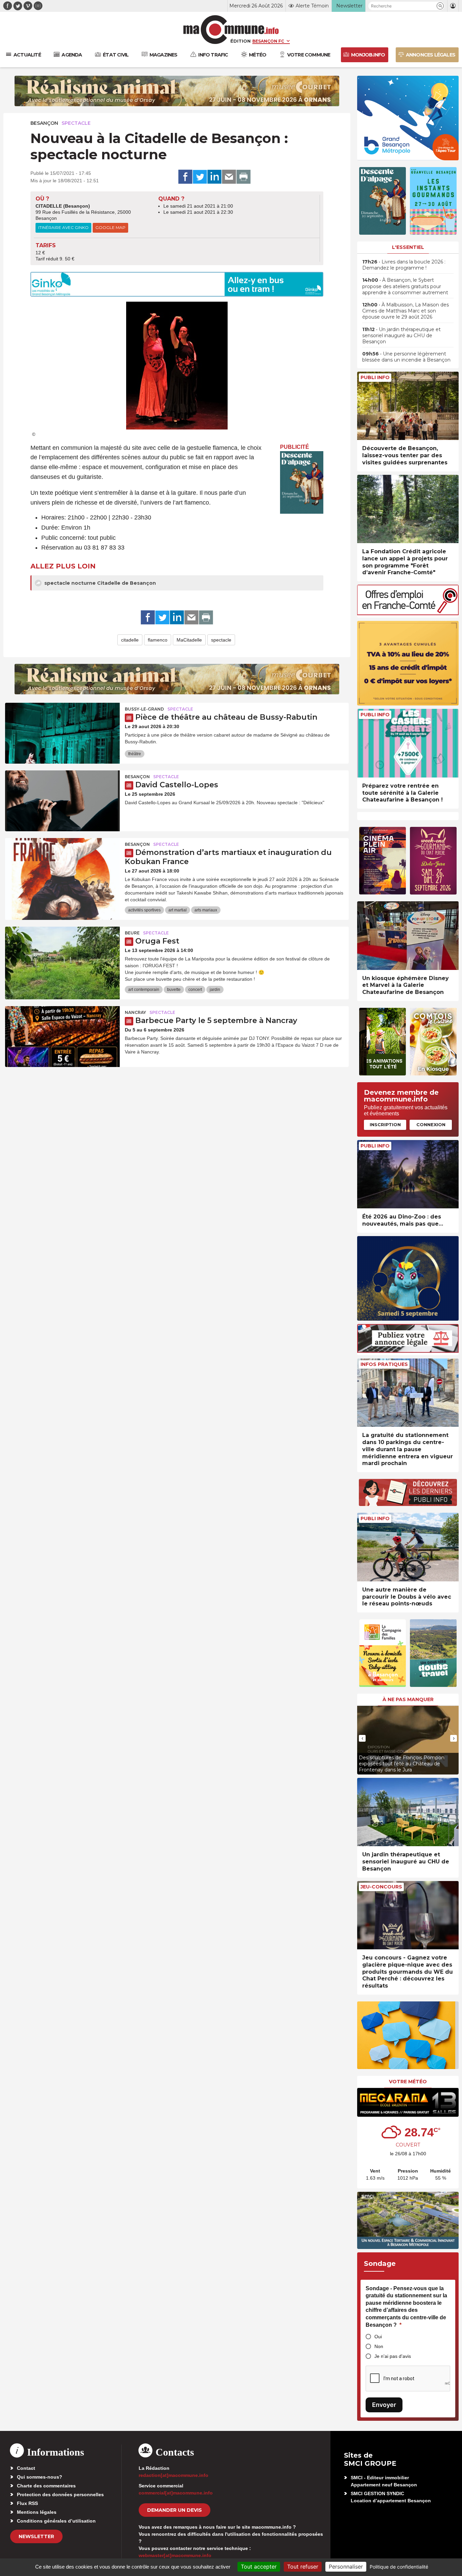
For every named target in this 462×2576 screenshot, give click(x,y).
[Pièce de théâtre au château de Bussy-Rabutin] (62, 733)
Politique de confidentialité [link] (399, 2567)
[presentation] (362, 1738)
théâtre (135, 754)
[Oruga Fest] (62, 957)
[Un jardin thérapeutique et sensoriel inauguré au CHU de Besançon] (408, 1812)
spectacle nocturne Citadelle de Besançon (99, 583)
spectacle (221, 640)
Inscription (385, 1124)
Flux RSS (27, 2503)
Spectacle (76, 123)
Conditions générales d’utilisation (56, 2521)
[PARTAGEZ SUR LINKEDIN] (214, 177)
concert (195, 990)
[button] (440, 6)
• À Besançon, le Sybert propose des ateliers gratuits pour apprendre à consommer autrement (405, 286)
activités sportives (144, 910)
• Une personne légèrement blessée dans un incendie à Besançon (406, 357)
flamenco (158, 640)
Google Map (110, 227)
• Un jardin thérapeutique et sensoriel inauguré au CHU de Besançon (401, 335)
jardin (215, 990)
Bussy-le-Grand (144, 709)
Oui (378, 2337)
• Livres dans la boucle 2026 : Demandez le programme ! (404, 265)
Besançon (44, 123)
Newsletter (36, 2536)
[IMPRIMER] (244, 177)
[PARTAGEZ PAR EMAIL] (229, 177)
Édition (240, 41)
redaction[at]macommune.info (174, 2475)
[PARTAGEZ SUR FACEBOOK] (185, 177)
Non (379, 2346)
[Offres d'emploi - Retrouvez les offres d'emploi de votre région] (408, 613)
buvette (174, 990)
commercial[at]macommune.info (176, 2493)
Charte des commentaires (46, 2486)
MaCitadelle (189, 640)
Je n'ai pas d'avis (393, 2356)
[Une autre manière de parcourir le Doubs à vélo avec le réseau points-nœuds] (408, 1547)
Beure (132, 933)
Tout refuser (303, 2567)
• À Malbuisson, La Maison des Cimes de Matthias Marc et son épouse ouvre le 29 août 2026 (406, 311)
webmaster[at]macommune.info (175, 2555)
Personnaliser (346, 2567)
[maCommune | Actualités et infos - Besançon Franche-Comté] (231, 30)
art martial (178, 910)
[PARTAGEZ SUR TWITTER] (200, 177)
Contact (26, 2468)
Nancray (135, 1012)
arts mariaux (206, 910)
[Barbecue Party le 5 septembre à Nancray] (62, 1037)
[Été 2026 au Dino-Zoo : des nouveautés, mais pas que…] (408, 1174)
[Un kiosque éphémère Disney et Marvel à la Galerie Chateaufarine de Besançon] (408, 936)
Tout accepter (259, 2567)
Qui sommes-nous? (40, 2477)
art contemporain (144, 990)
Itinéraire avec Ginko (63, 227)
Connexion (431, 1124)
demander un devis (175, 2510)
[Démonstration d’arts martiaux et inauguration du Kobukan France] (62, 868)
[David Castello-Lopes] (62, 801)
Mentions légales (37, 2512)
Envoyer (384, 2405)
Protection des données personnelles (60, 2494)
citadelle (130, 640)
